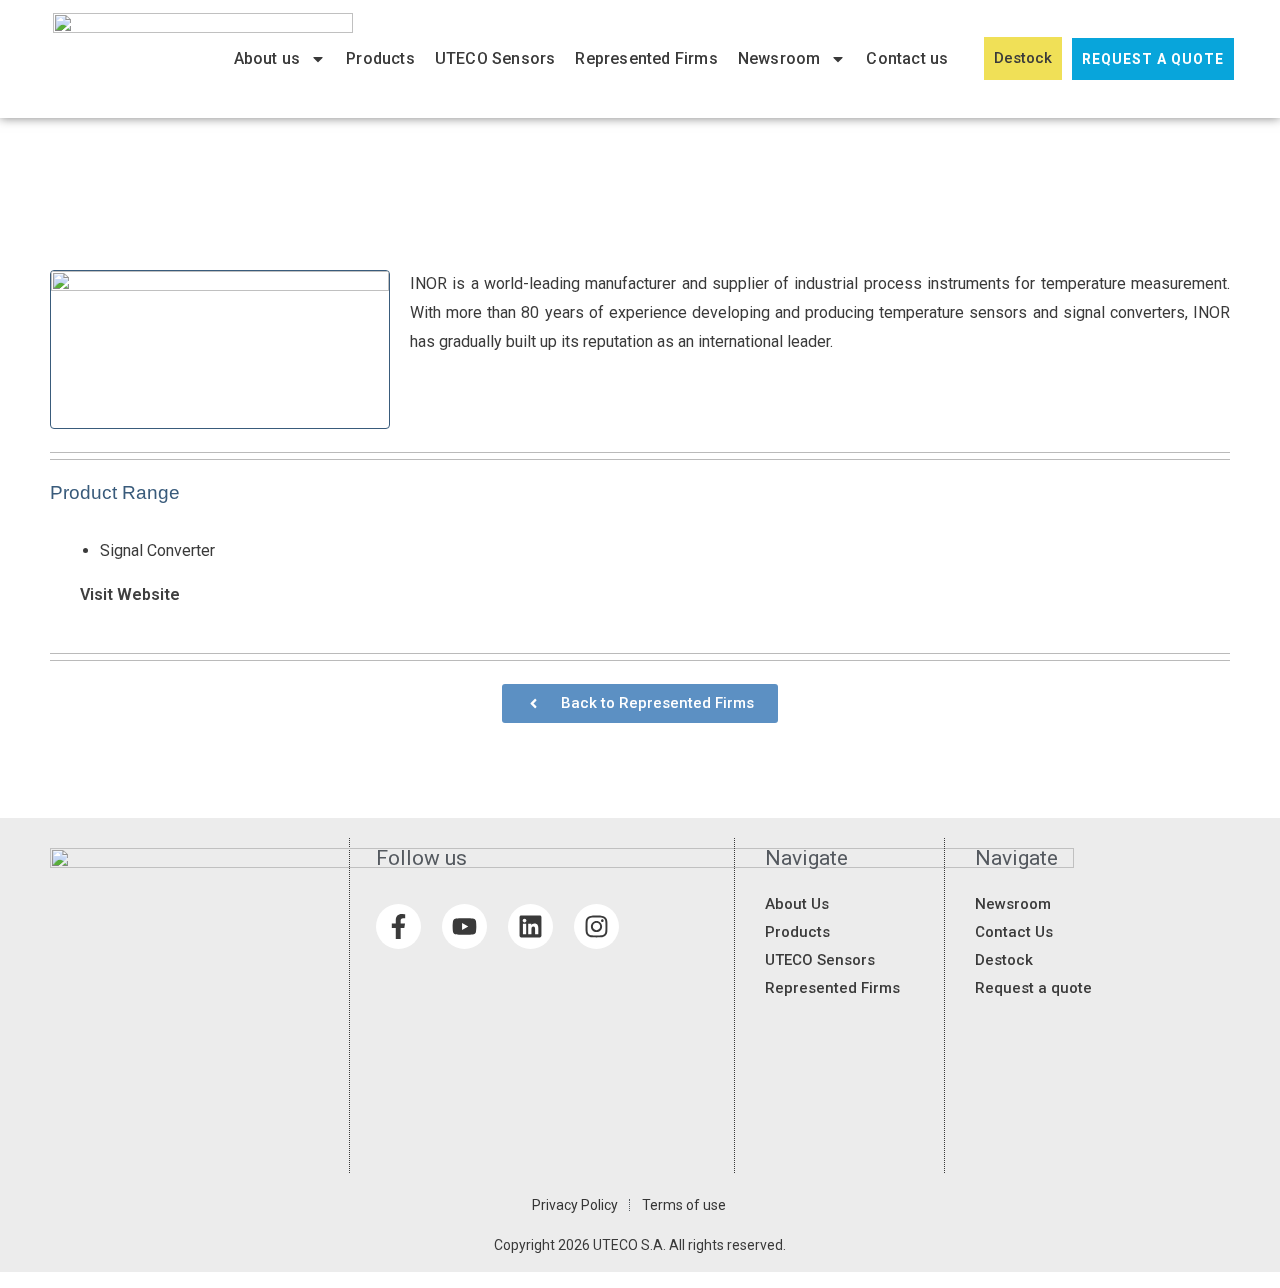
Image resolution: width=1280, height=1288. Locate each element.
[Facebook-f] (398, 926)
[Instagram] (596, 926)
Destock (1023, 58)
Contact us (907, 58)
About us (267, 58)
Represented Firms (646, 58)
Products (380, 58)
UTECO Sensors (495, 58)
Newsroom (779, 58)
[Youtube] (464, 926)
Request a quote (1153, 59)
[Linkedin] (530, 926)
